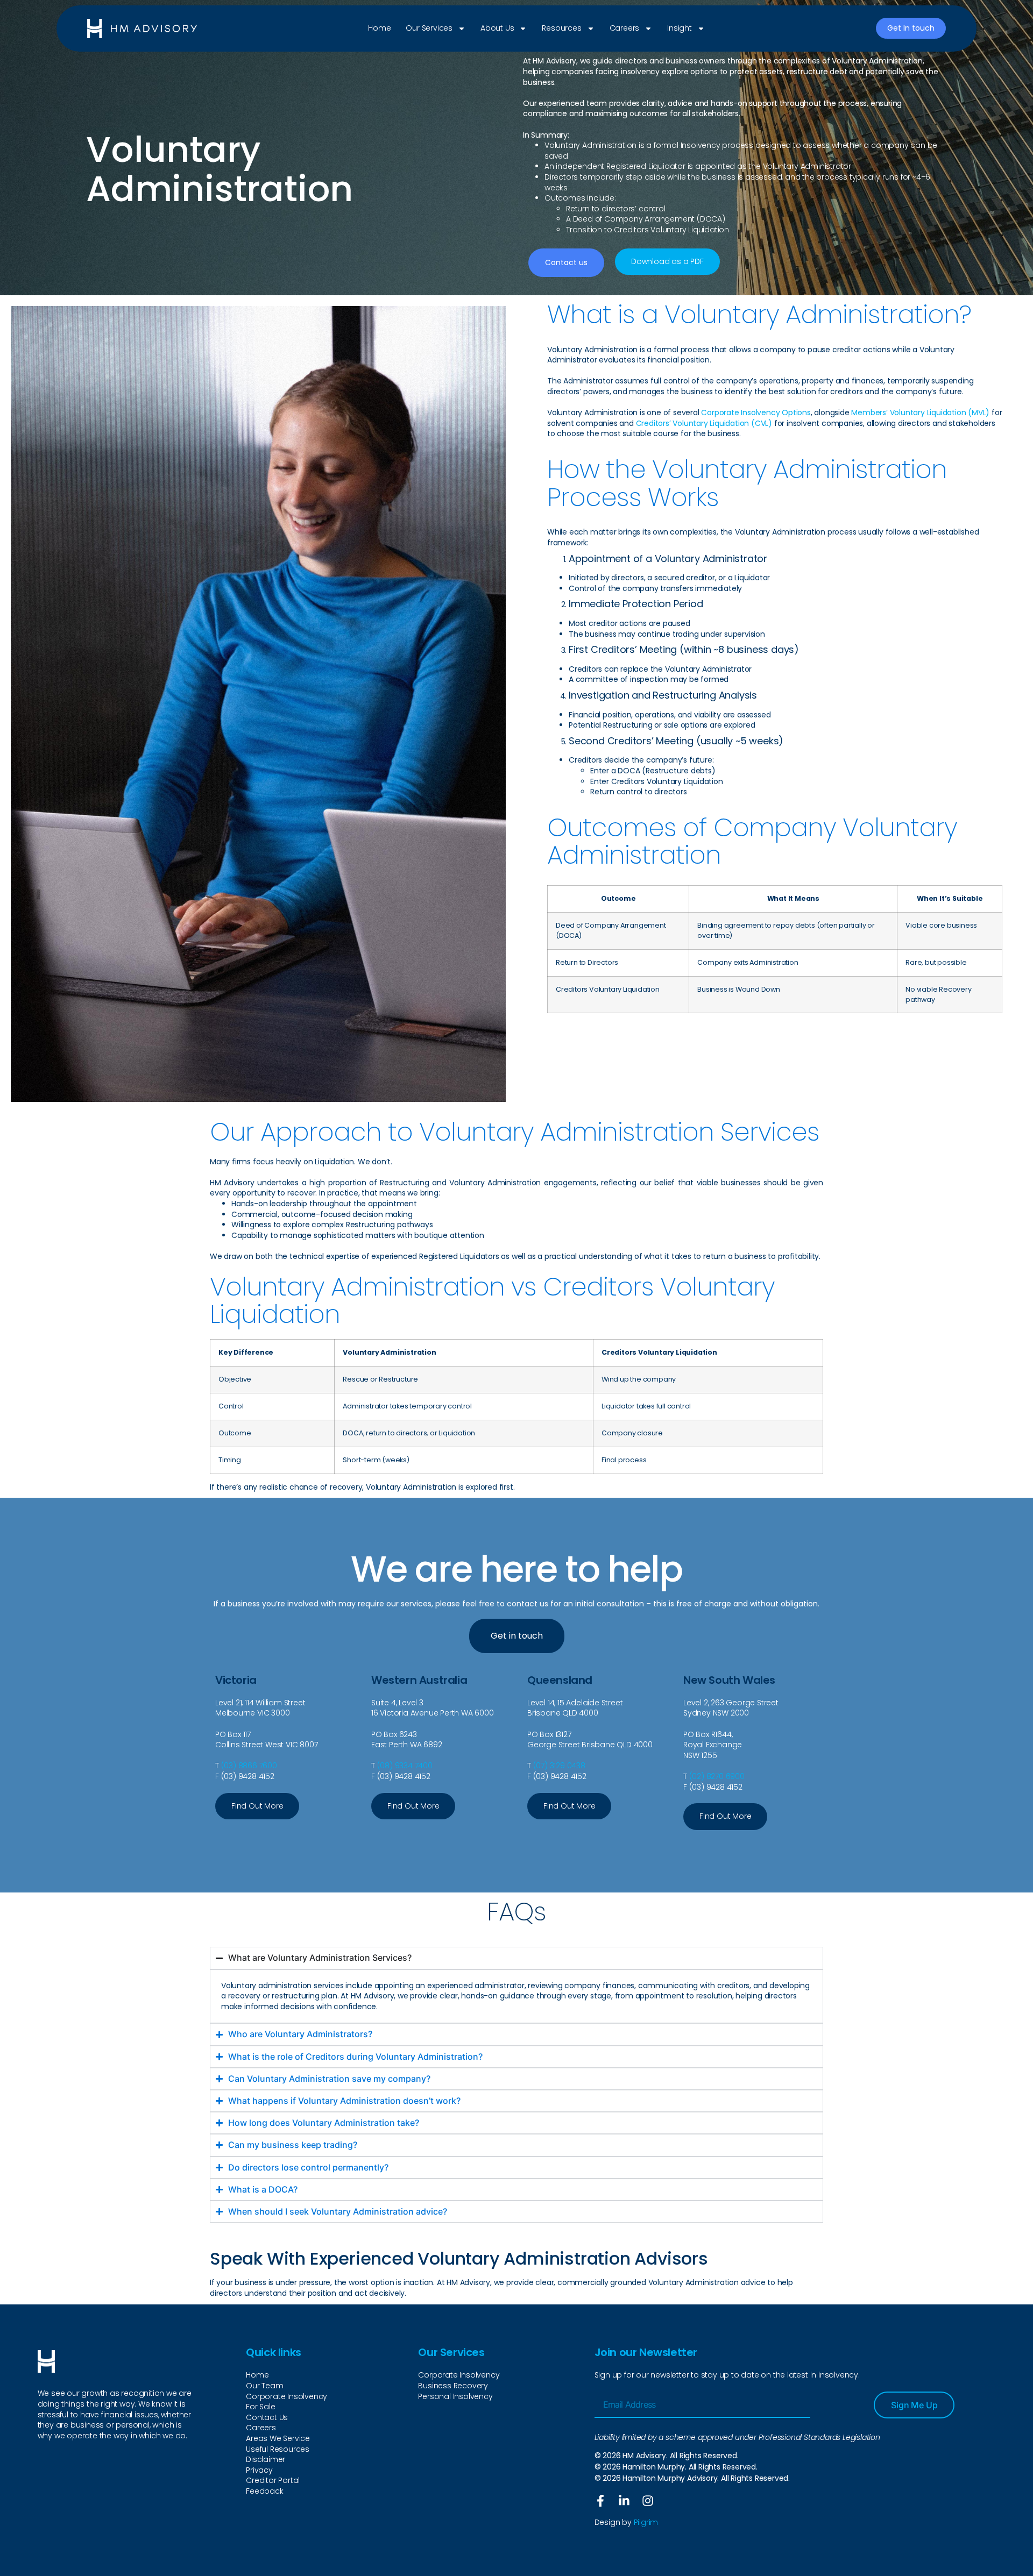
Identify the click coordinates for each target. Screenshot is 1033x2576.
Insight (680, 28)
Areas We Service (278, 2439)
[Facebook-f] (600, 2501)
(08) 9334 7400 (405, 1766)
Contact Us (267, 2418)
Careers (625, 28)
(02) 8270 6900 (717, 1776)
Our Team (264, 2386)
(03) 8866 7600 (249, 1766)
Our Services (429, 28)
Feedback (264, 2491)
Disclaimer (266, 2460)
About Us (497, 28)
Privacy (259, 2470)
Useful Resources (278, 2449)
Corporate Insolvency (286, 2397)
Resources (561, 28)
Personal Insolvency (455, 2397)
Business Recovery (453, 2386)
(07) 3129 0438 (559, 1766)
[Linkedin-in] (624, 2501)
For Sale (260, 2407)
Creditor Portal (273, 2481)
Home (379, 28)
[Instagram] (648, 2501)
